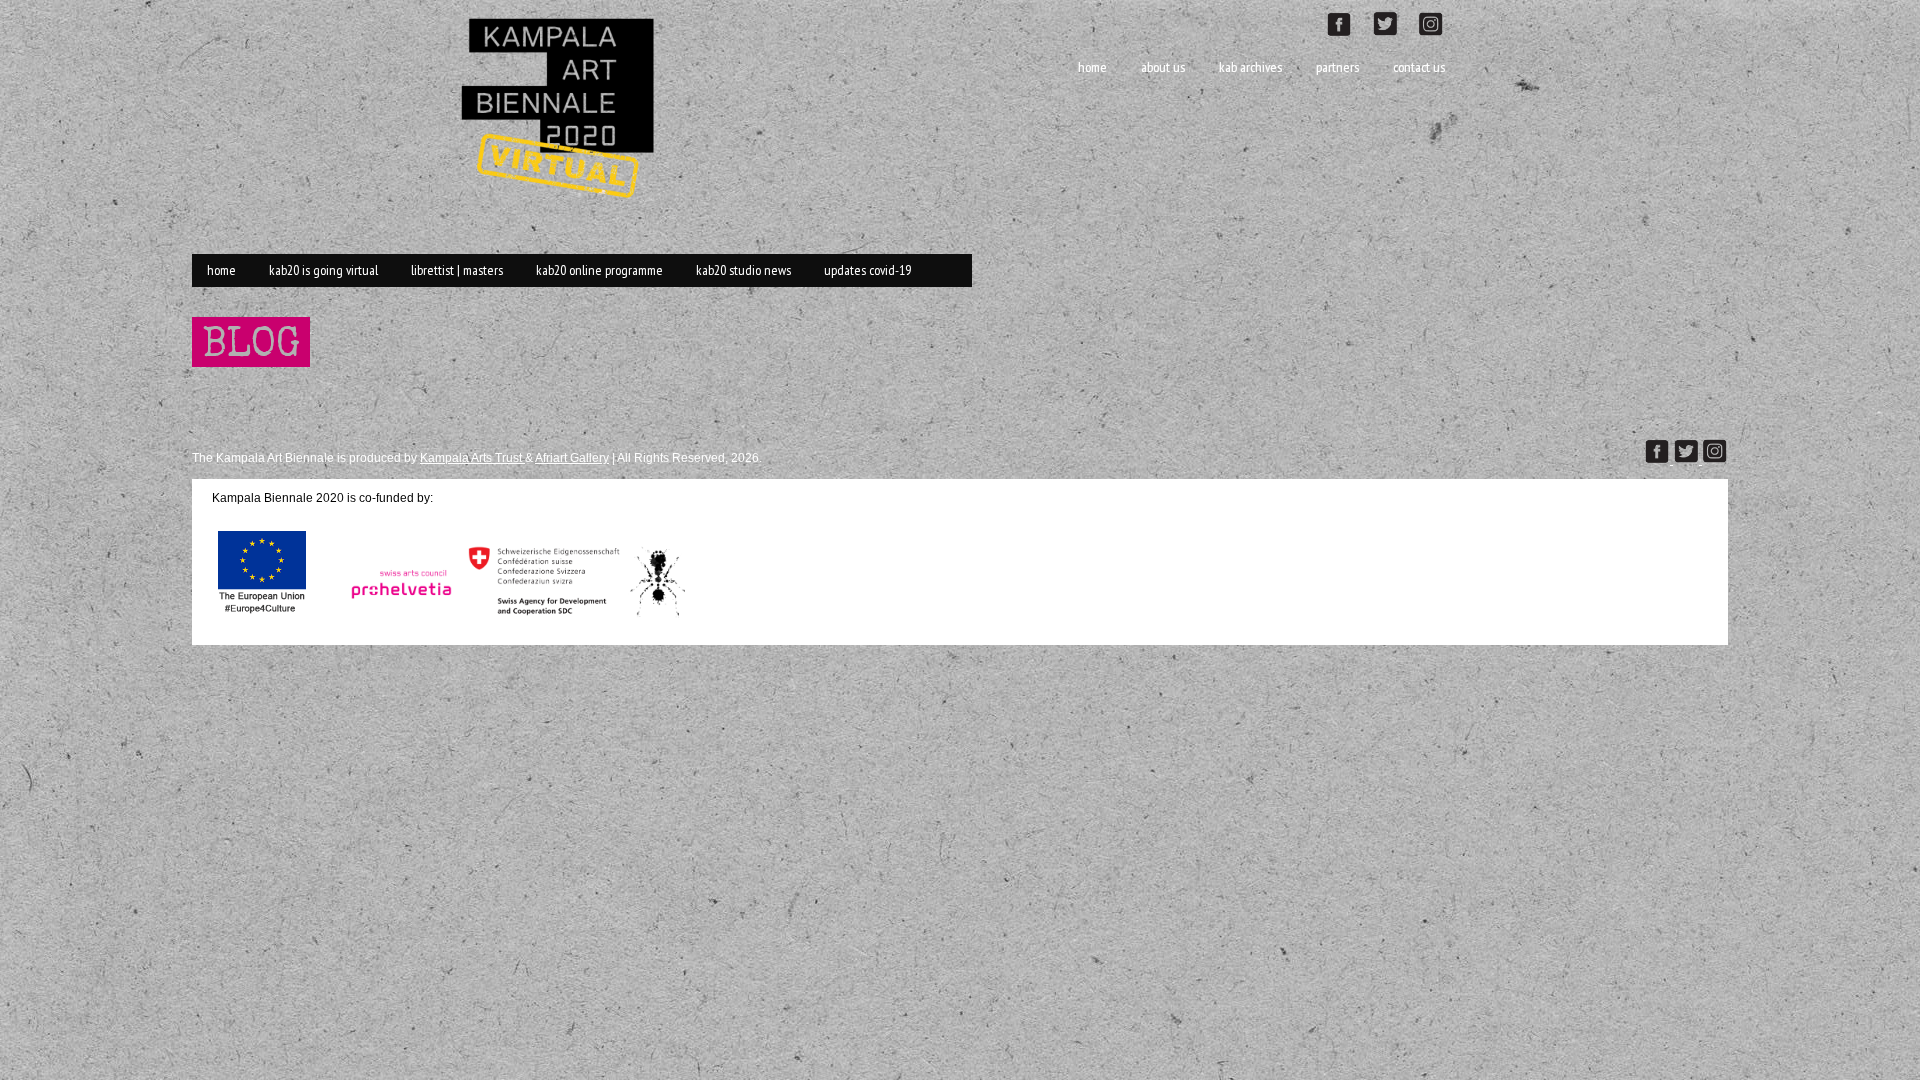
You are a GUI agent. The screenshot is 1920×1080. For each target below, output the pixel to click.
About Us (1163, 67)
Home (1092, 67)
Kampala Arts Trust (472, 458)
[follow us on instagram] (1439, 21)
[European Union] (262, 616)
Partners (1337, 67)
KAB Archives (1250, 67)
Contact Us (1419, 67)
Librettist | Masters (457, 270)
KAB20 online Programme (599, 270)
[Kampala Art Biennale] (566, 105)
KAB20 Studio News (743, 270)
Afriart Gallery (572, 458)
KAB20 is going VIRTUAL (323, 270)
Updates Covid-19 (867, 270)
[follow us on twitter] (1393, 21)
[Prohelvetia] (395, 616)
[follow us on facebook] (1349, 21)
